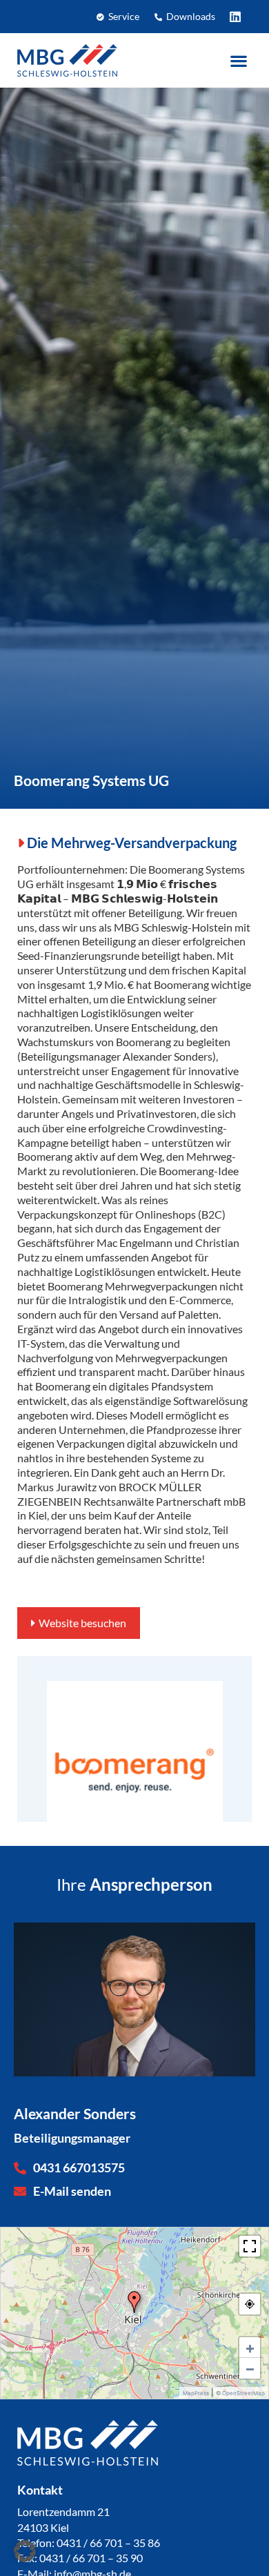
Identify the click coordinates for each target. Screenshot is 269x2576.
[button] (238, 60)
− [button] (250, 2368)
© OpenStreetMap (240, 2393)
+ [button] (250, 2348)
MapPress (196, 2393)
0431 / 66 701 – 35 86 (108, 2543)
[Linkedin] (235, 17)
